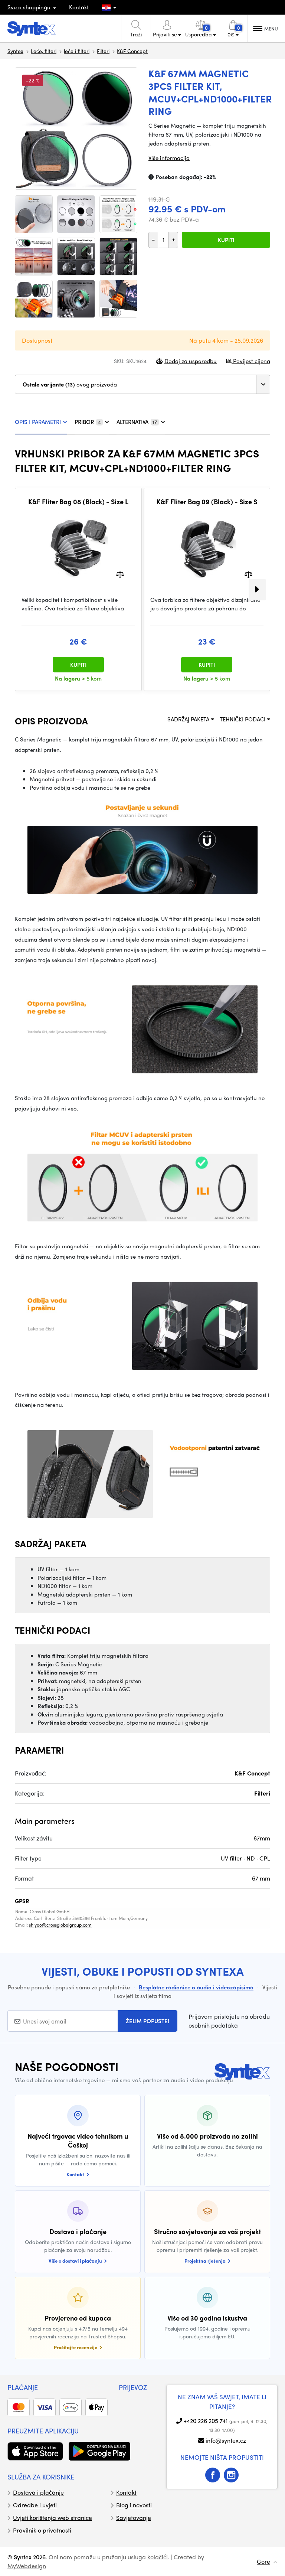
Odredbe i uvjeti (35, 2505)
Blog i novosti (134, 2505)
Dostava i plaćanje (38, 2492)
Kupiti (226, 240)
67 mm (261, 1878)
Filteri (103, 51)
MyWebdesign (27, 2566)
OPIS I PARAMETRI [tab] (38, 422)
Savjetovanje (134, 2518)
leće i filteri (77, 51)
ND (251, 1858)
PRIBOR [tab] (88, 422)
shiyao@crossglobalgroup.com (60, 1925)
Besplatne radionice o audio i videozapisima (196, 1987)
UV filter (231, 1858)
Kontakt (79, 7)
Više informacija (169, 158)
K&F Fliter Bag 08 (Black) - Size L (78, 502)
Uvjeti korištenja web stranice (53, 2518)
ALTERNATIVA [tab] (137, 422)
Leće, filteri (44, 51)
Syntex (15, 51)
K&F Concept (132, 51)
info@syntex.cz (226, 2440)
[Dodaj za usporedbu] (120, 574)
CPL (265, 1858)
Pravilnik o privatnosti (42, 2530)
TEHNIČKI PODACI (243, 719)
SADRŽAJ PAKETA (189, 719)
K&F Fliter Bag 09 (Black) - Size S (207, 502)
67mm (262, 1838)
